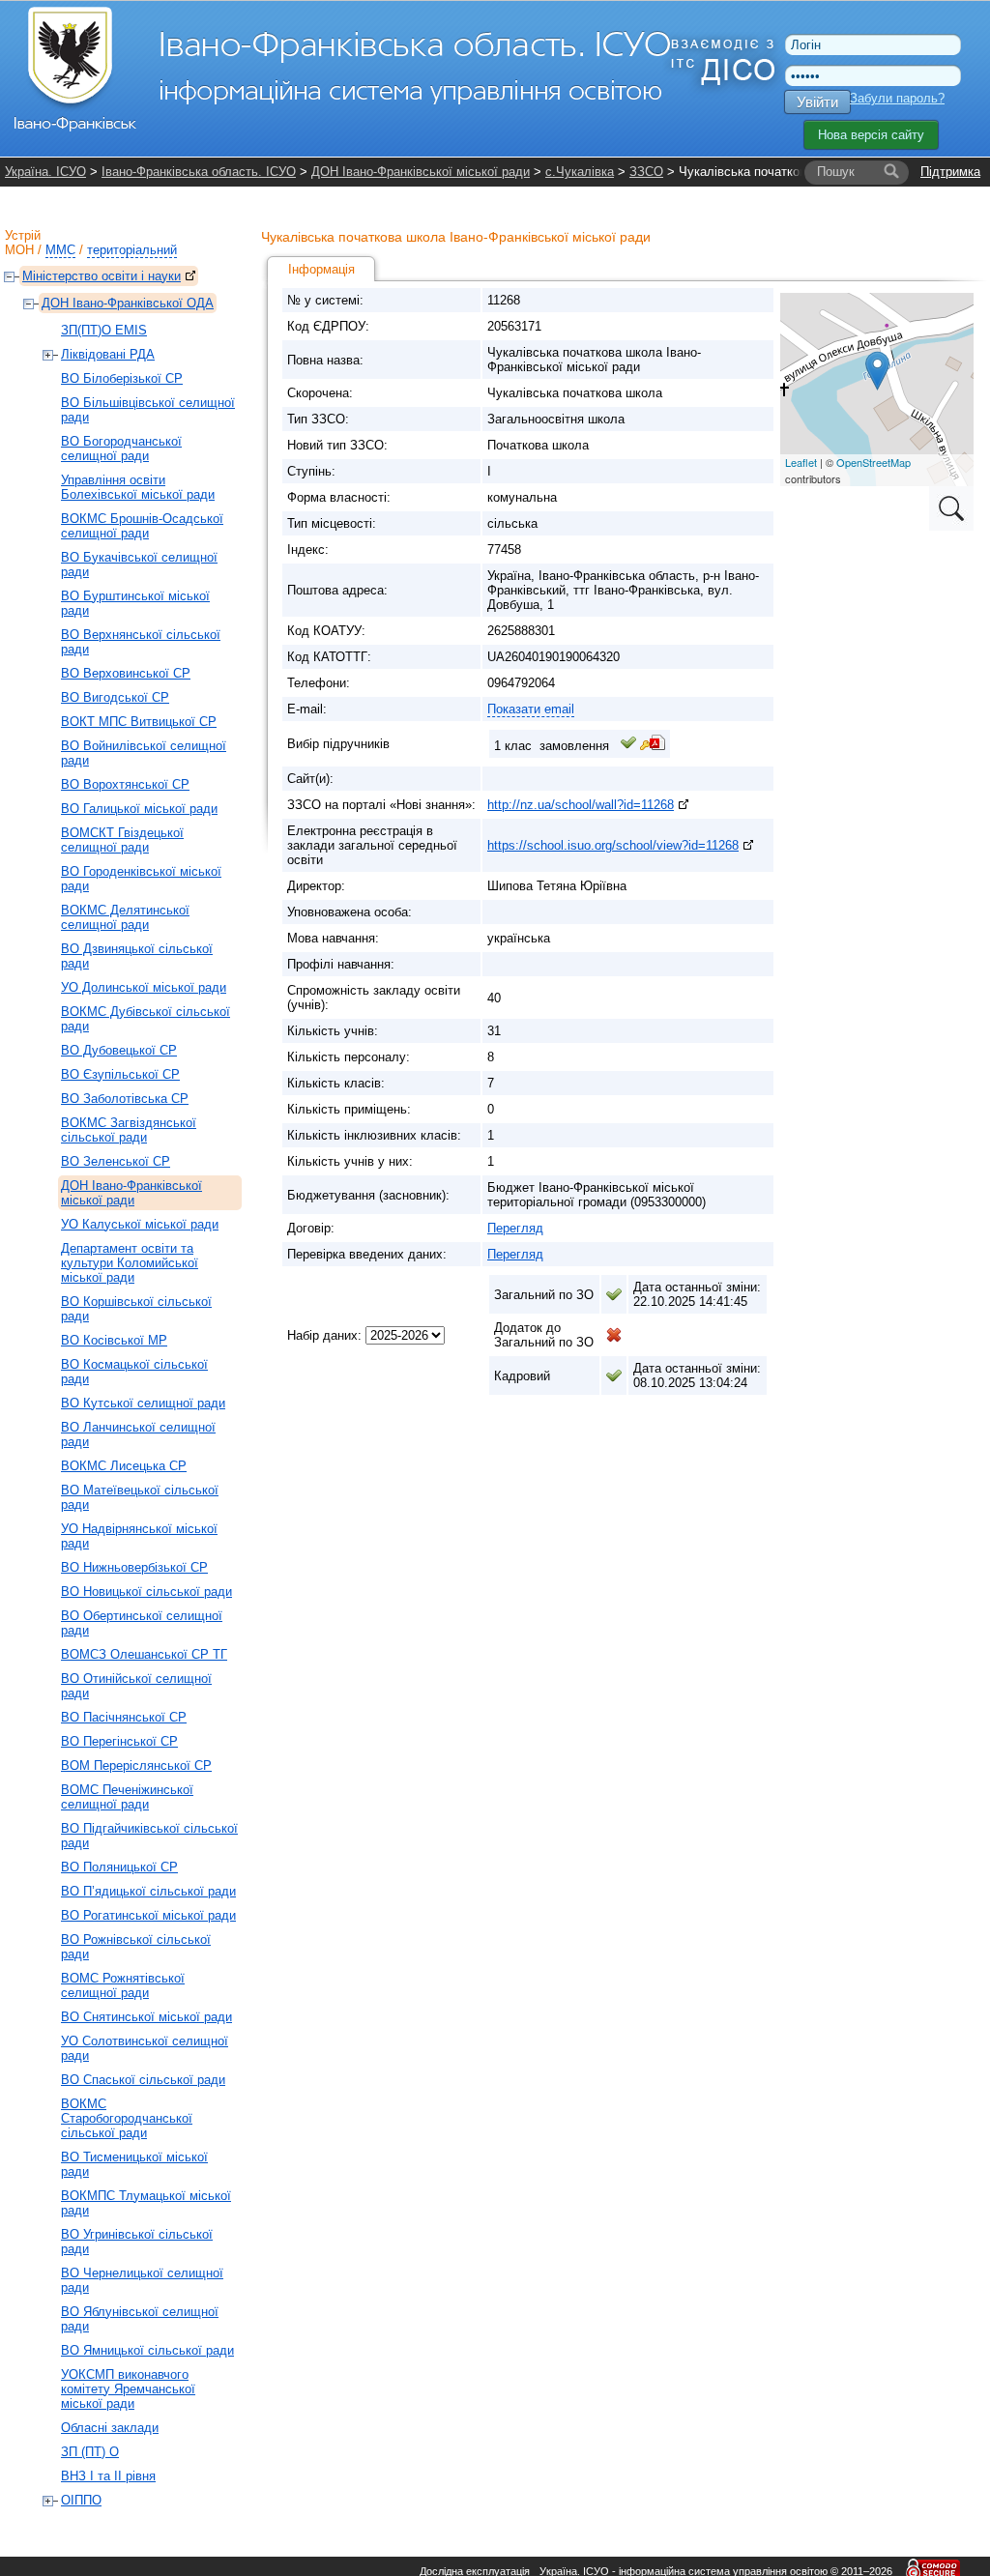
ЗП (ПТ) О (90, 2452)
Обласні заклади (110, 2428)
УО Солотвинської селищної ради (145, 2048)
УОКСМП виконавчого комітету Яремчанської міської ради (128, 2389)
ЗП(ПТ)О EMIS (104, 330)
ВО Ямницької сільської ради (147, 2350)
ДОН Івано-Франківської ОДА (128, 303)
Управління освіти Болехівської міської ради (138, 487)
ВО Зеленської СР (116, 1161)
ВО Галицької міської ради (139, 809)
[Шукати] (891, 172)
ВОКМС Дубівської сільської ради (146, 1019)
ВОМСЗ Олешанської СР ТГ (144, 1654)
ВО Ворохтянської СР (125, 784)
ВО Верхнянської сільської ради (141, 642)
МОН (19, 250)
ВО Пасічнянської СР (124, 1717)
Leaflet (801, 462)
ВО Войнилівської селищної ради (144, 753)
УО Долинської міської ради (144, 987)
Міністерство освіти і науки (102, 276)
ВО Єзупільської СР (120, 1074)
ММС (60, 250)
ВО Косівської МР (114, 1340)
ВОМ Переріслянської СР (136, 1766)
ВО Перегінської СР (119, 1741)
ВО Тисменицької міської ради (134, 2164)
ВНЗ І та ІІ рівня (108, 2476)
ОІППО (81, 2500)
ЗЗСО (646, 172)
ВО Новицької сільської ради (146, 1592)
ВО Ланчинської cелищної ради (138, 1434)
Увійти (817, 102)
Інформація (321, 269)
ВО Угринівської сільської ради (137, 2242)
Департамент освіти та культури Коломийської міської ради (130, 1263)
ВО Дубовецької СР (119, 1050)
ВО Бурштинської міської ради (135, 603)
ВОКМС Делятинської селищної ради (125, 917)
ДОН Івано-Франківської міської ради (421, 172)
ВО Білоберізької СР (122, 378)
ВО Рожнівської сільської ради (136, 1947)
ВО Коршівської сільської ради (136, 1309)
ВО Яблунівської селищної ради (140, 2319)
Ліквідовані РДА (108, 354)
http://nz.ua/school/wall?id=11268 (581, 805)
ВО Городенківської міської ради (141, 879)
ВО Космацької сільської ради (134, 1372)
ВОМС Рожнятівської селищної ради (123, 1985)
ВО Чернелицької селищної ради (142, 2280)
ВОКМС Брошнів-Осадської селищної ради (142, 526)
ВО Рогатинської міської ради (148, 1915)
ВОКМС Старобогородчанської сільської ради (127, 2118)
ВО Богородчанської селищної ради (121, 449)
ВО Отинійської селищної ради (136, 1686)
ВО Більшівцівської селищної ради (148, 410)
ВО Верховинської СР (126, 673)
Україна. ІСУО (45, 172)
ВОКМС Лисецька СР (124, 1466)
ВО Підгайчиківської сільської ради (149, 1836)
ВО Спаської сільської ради (143, 2080)
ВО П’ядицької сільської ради (148, 1891)
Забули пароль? (897, 98)
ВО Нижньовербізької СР (134, 1567)
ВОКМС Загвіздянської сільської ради (129, 1130)
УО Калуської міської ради (140, 1224)
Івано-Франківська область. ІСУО (199, 172)
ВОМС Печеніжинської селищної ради (127, 1797)
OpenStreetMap (874, 462)
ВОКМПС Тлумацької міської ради (146, 2203)
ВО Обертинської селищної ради (142, 1623)
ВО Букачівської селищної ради (139, 564)
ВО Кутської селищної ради (143, 1403)
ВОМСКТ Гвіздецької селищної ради (122, 840)
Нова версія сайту (871, 135)
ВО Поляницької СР (119, 1867)
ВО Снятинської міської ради (146, 2017)
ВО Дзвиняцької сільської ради (137, 956)
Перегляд (515, 1228)
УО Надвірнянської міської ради (139, 1536)
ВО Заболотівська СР (125, 1099)
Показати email (531, 709)
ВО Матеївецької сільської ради (140, 1497)
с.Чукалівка (580, 172)
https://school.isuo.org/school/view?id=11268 (613, 845)
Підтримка (950, 172)
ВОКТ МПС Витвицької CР (139, 722)
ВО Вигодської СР (115, 697)
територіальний (132, 250)
